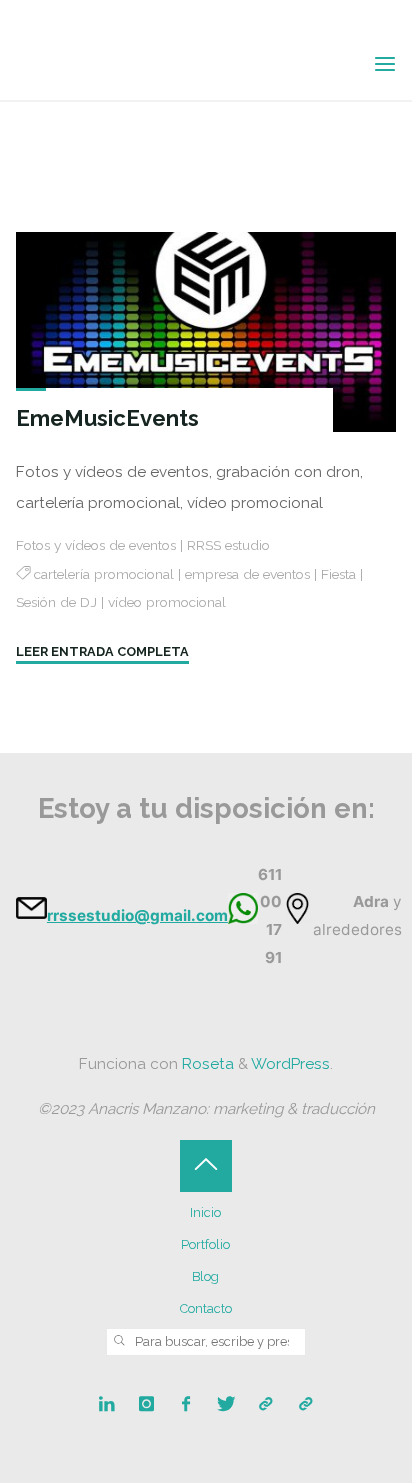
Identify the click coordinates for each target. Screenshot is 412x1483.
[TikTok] (265, 1404)
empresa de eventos (247, 574)
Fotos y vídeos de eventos (96, 544)
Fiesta (338, 574)
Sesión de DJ (56, 601)
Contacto (206, 1308)
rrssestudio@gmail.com (137, 915)
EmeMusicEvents (107, 418)
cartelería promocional (104, 574)
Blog (205, 1276)
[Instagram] (146, 1404)
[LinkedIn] (106, 1404)
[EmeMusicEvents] (206, 332)
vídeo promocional (167, 601)
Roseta (206, 1064)
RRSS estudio (228, 544)
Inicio (205, 1212)
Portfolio (205, 1244)
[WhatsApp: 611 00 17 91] (305, 1404)
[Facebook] (186, 1404)
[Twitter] (226, 1404)
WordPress (290, 1064)
